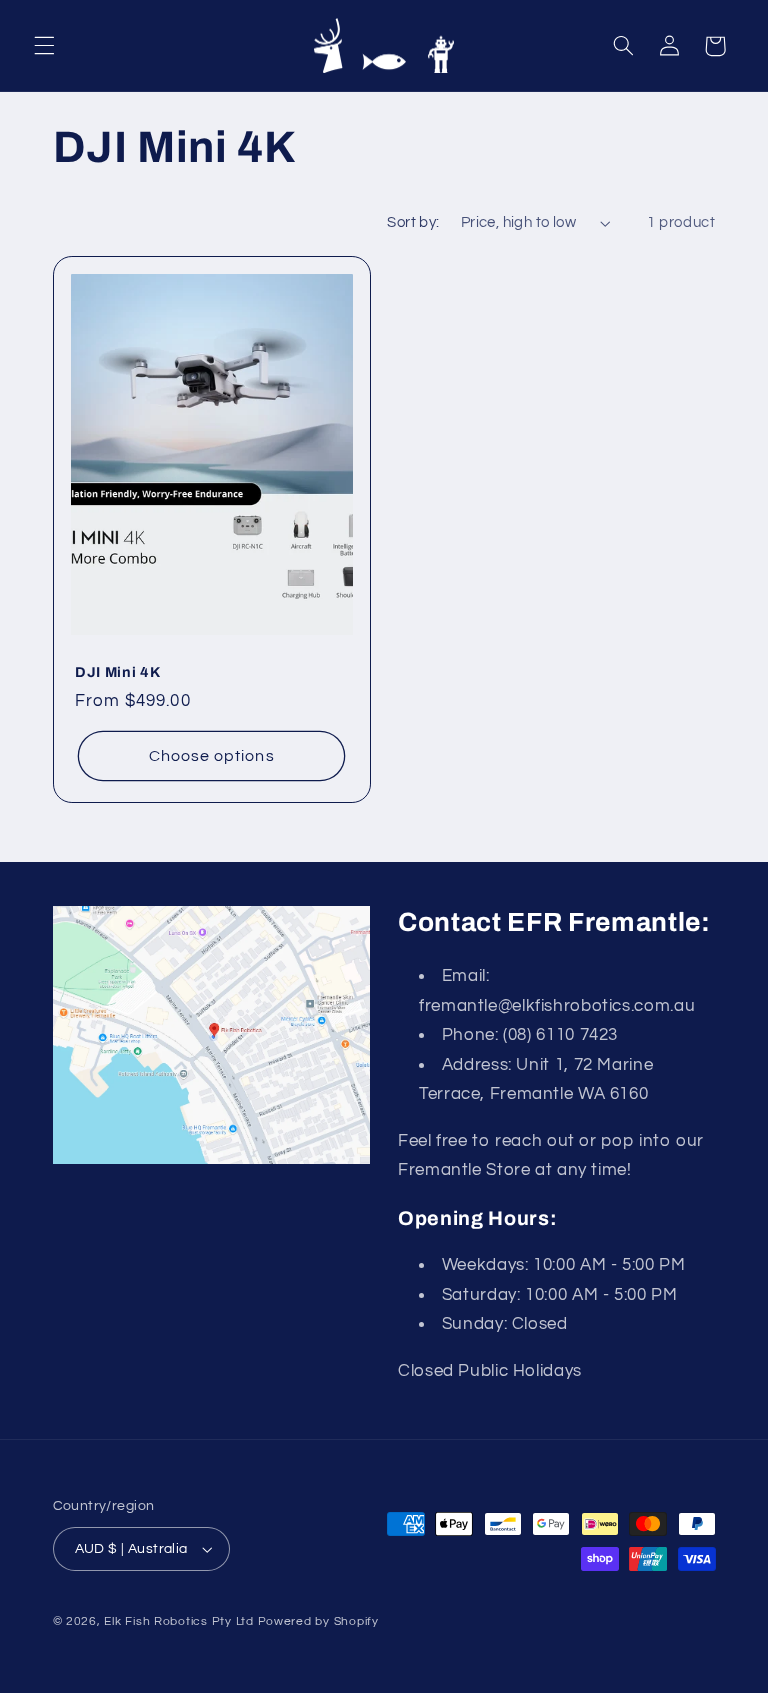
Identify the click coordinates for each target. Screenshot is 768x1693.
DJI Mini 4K (117, 672)
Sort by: (413, 222)
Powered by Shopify (318, 1621)
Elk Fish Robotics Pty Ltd (178, 1621)
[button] (44, 46)
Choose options (211, 755)
